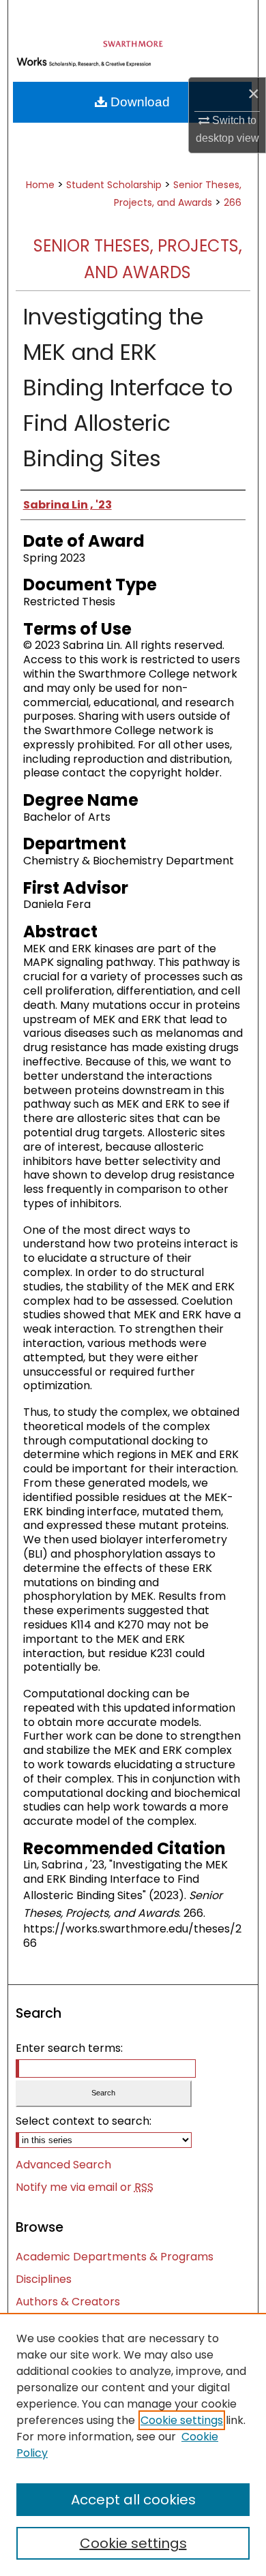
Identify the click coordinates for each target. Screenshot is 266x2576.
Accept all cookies (133, 2500)
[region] (133, 2444)
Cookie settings (182, 2420)
